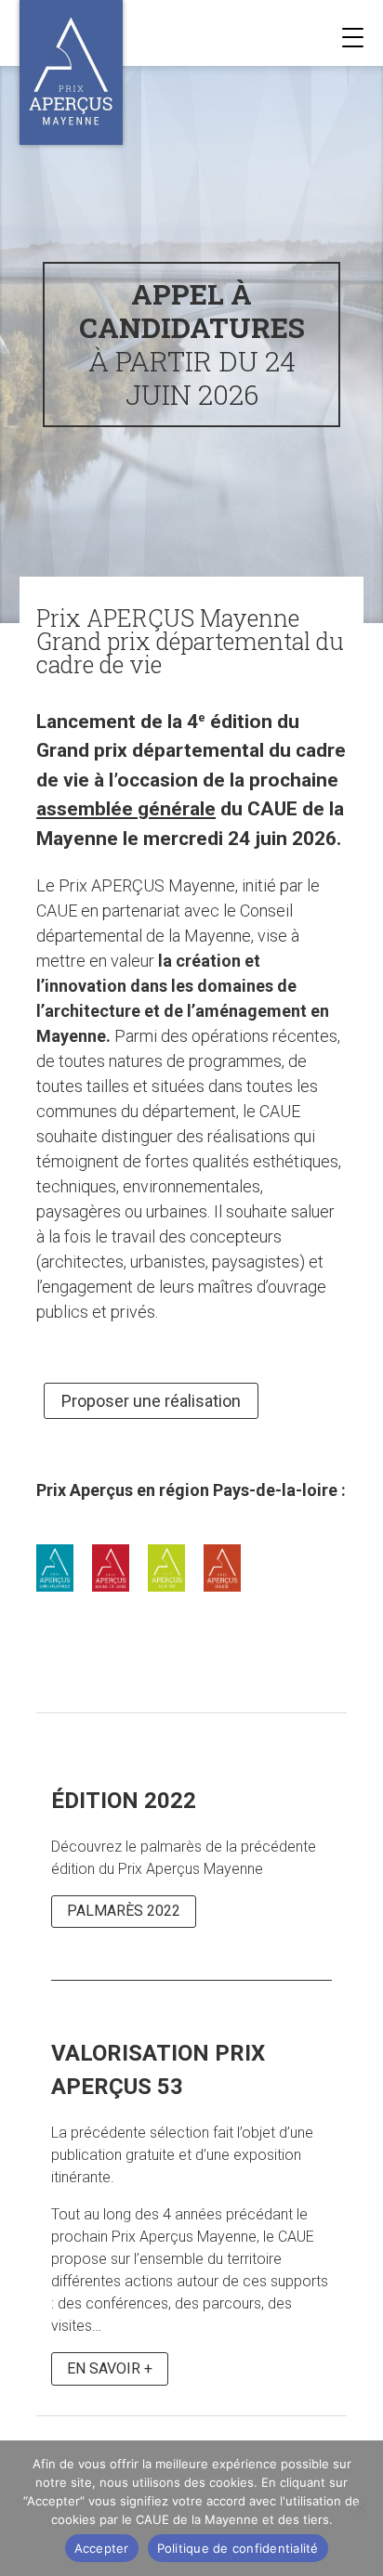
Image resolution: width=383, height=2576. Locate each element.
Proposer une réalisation (151, 1401)
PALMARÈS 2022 (124, 1911)
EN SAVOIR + (110, 2368)
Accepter (102, 2548)
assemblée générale (126, 808)
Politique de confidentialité (238, 2548)
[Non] (360, 2508)
